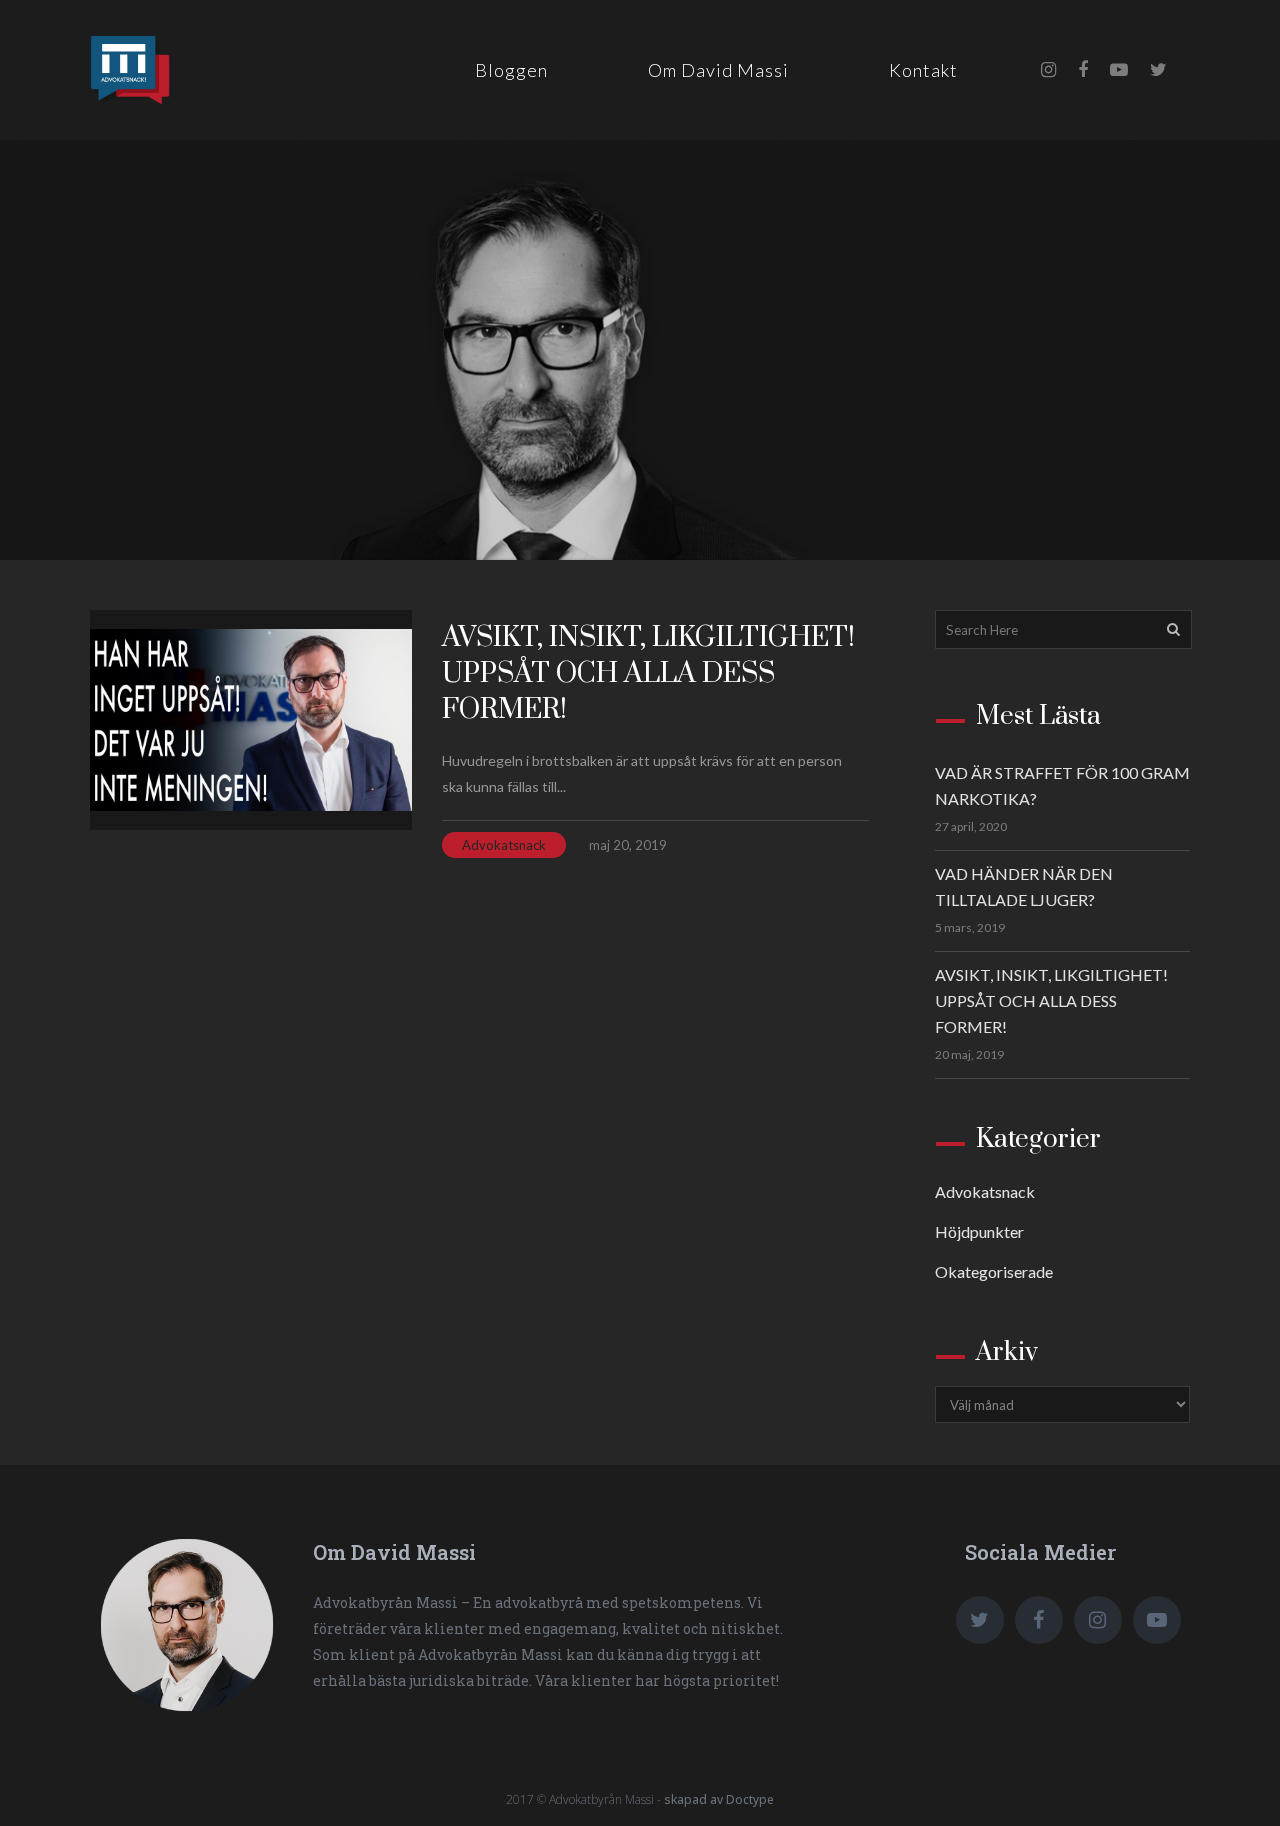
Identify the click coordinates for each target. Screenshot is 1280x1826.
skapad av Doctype (719, 1799)
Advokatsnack (504, 845)
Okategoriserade (994, 1271)
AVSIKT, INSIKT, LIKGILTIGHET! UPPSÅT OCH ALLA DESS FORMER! (648, 673)
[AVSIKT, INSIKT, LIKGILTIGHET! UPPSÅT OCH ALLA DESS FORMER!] (251, 720)
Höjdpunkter (979, 1231)
